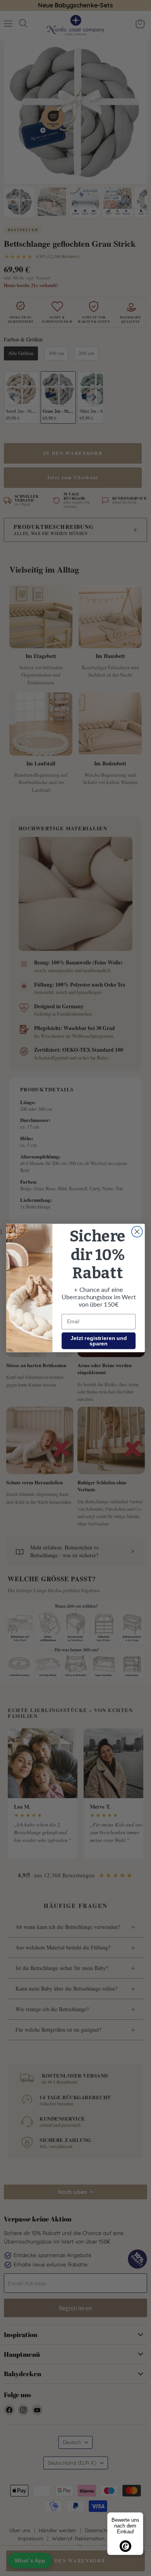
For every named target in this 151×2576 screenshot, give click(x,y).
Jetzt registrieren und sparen (99, 1341)
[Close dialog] (137, 1232)
